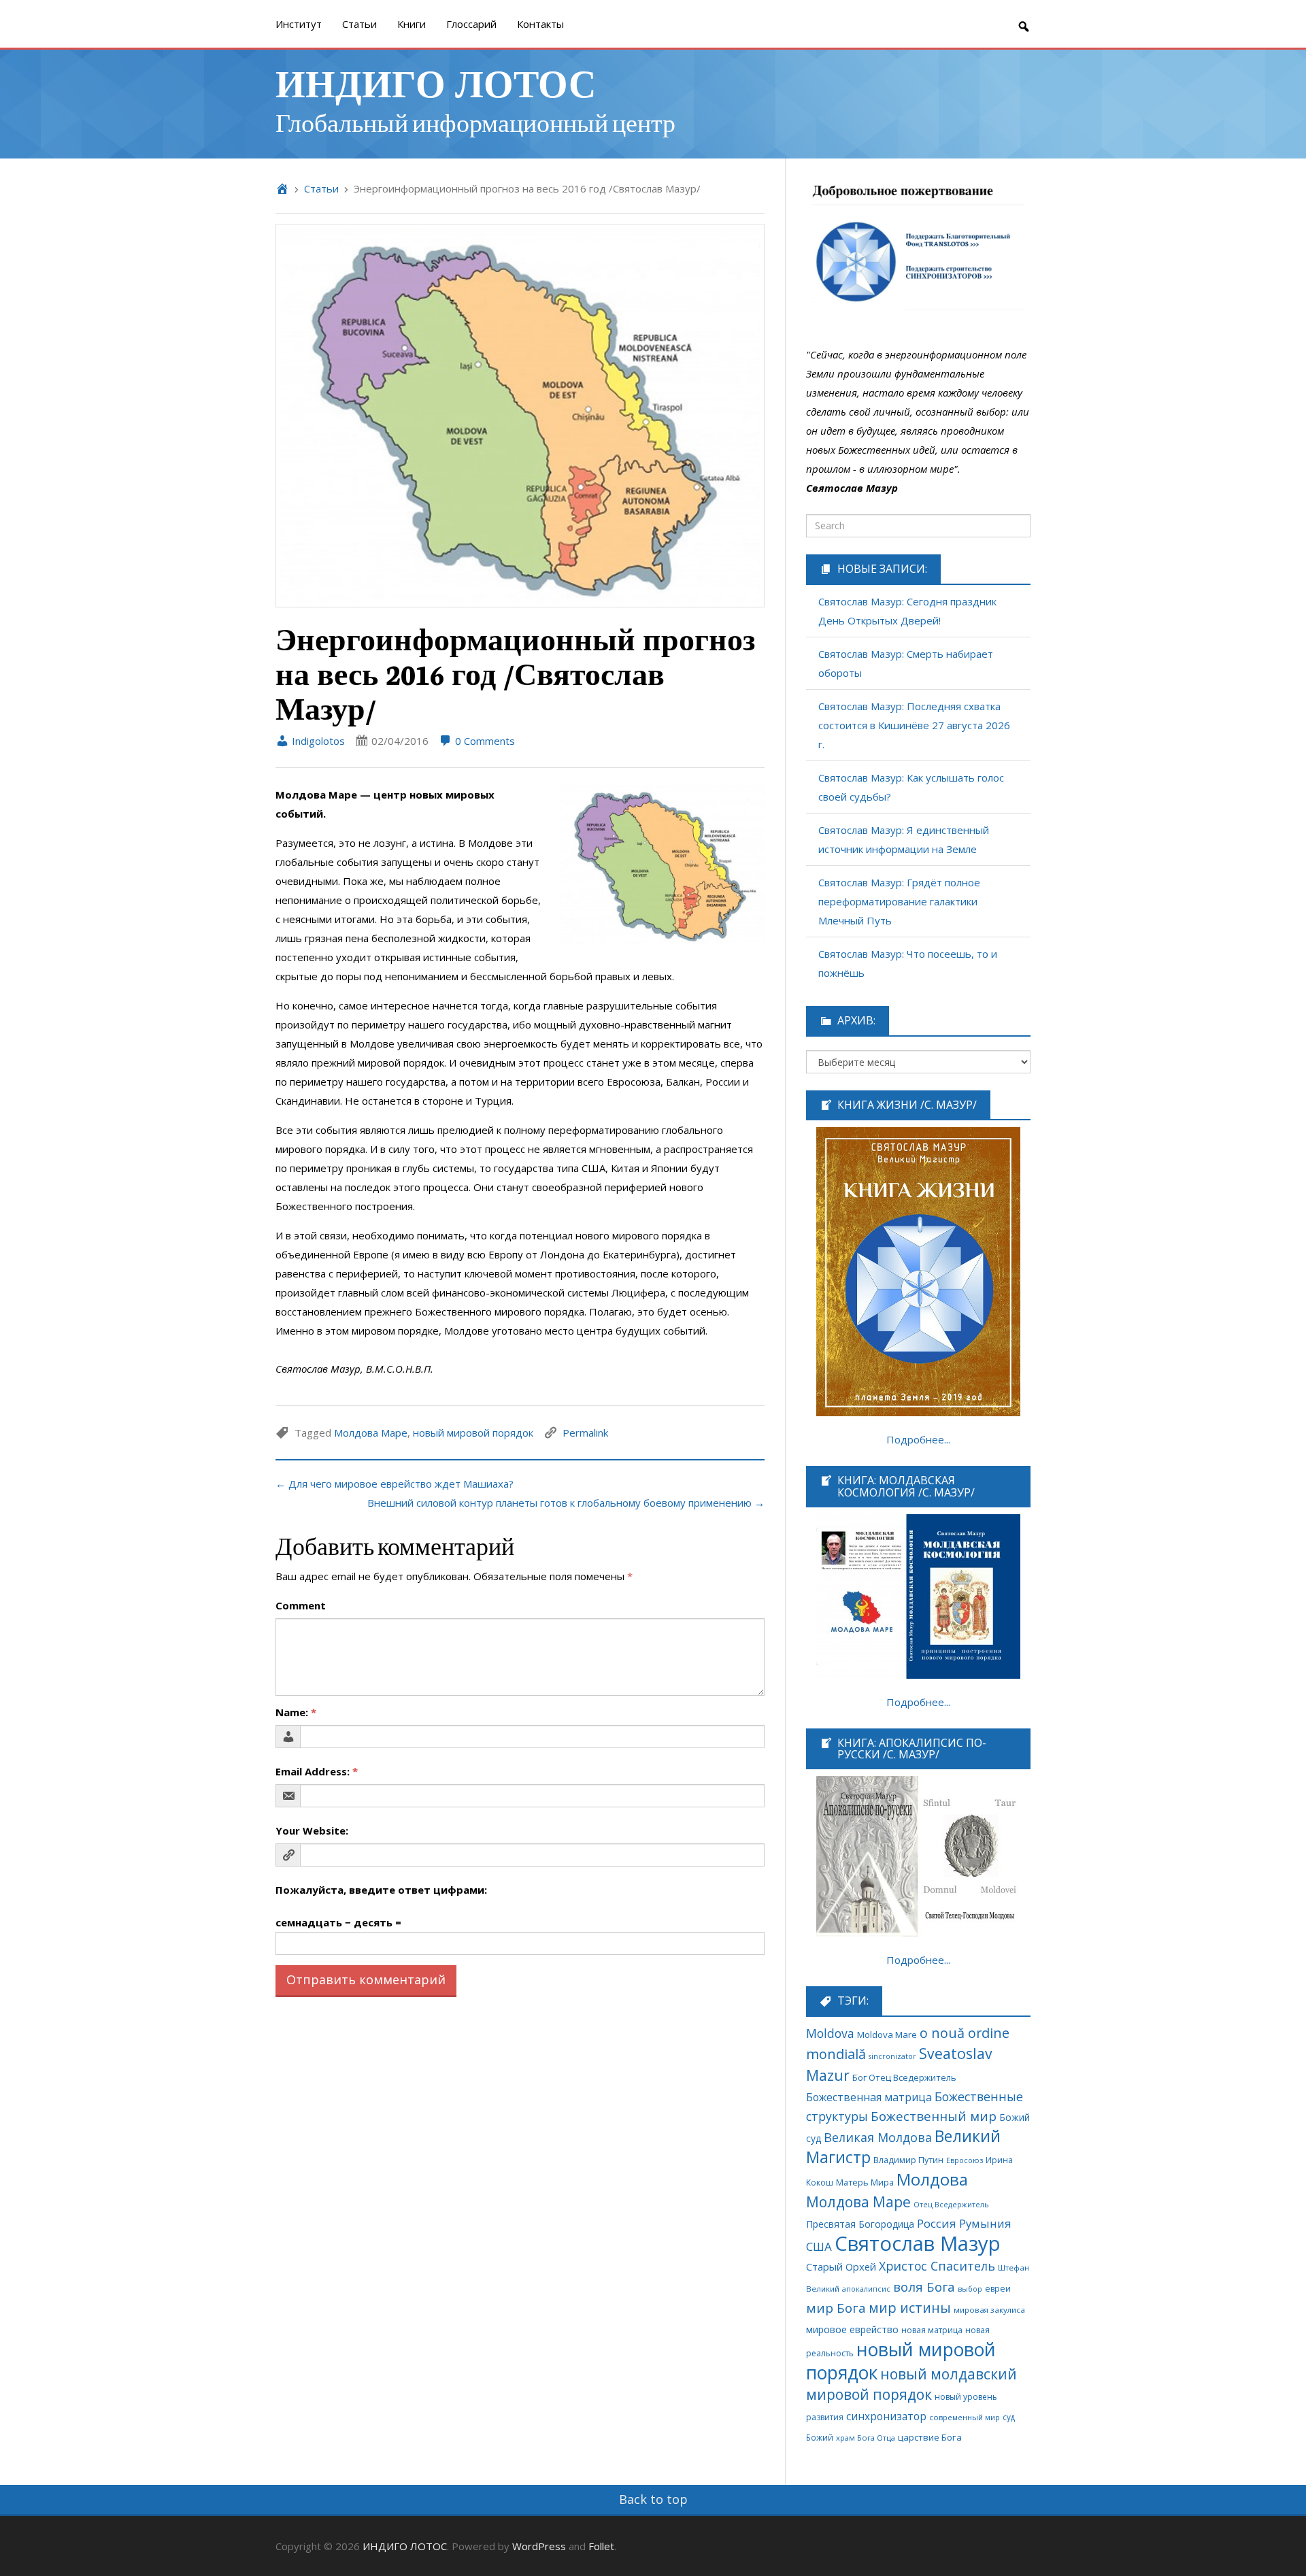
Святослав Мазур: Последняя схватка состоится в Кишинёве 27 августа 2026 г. (914, 725)
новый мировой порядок (473, 1433)
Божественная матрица (869, 2097)
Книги (412, 24)
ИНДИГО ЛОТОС (436, 82)
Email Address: (317, 1771)
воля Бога (924, 2287)
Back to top (653, 2499)
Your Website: (312, 1830)
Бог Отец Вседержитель (904, 2077)
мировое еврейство (852, 2329)
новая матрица (932, 2330)
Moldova (830, 2033)
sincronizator (892, 2056)
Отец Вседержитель (951, 2204)
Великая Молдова (878, 2137)
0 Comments (484, 741)
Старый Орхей (841, 2266)
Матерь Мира (865, 2182)
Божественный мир (934, 2116)
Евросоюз (965, 2160)
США (819, 2246)
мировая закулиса (989, 2310)
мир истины (910, 2308)
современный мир (965, 2417)
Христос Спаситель (937, 2266)
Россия (937, 2223)
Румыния (985, 2223)
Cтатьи (359, 24)
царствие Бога (930, 2437)
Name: (296, 1712)
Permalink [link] (585, 1433)
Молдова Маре (371, 1433)
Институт (299, 24)
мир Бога (836, 2308)
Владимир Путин (908, 2160)
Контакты (540, 24)
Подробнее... (918, 1439)
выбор (970, 2289)
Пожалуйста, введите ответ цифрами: (381, 1890)
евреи (998, 2289)
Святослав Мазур (918, 2243)
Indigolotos (317, 741)
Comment (301, 1605)
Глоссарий (471, 24)
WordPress (539, 2546)
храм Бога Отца (866, 2438)
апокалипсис (866, 2289)
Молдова (932, 2179)
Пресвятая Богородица (860, 2224)
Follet (601, 2546)
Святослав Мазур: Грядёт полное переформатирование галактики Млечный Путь (899, 901)
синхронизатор (886, 2416)
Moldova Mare (887, 2035)
